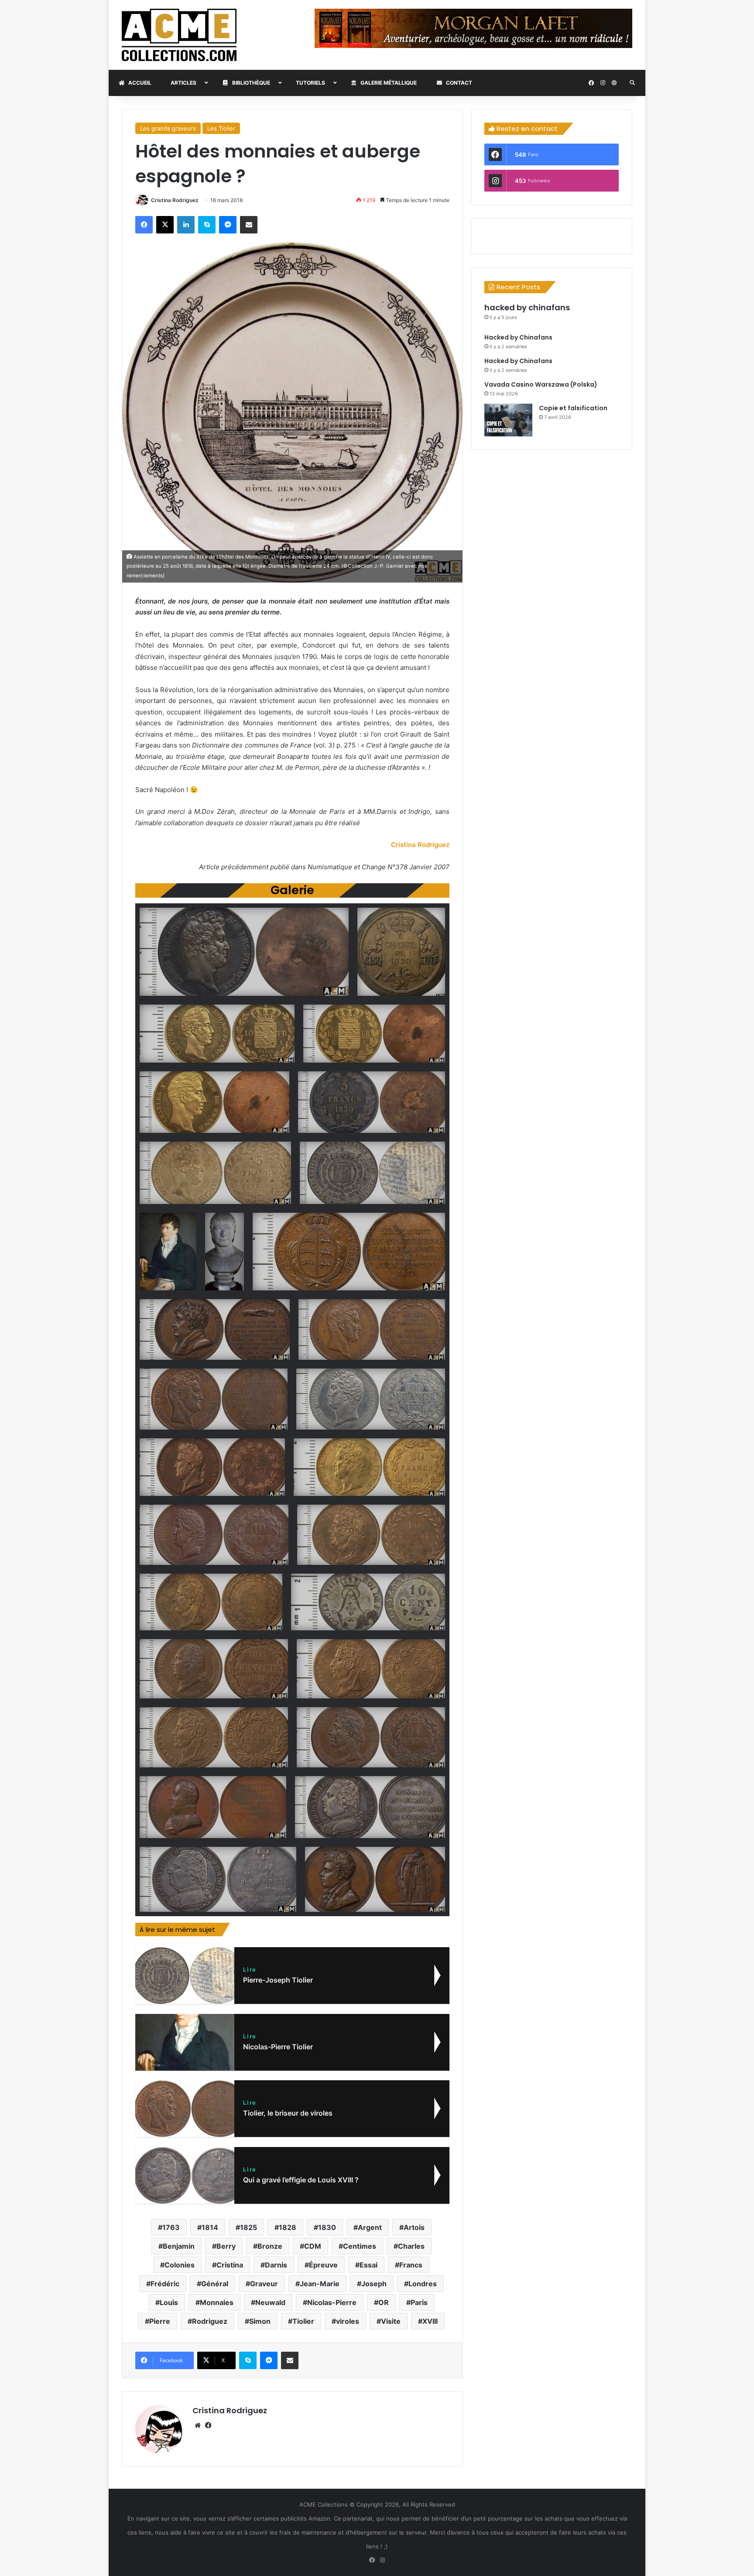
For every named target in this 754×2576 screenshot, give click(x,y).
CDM (313, 2246)
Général (215, 2284)
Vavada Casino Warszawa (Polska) (541, 384)
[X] (165, 225)
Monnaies (217, 2302)
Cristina (230, 2265)
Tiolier (303, 2321)
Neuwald (270, 2302)
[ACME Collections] (179, 35)
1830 (327, 2227)
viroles (348, 2321)
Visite (391, 2321)
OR (384, 2302)
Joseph (374, 2284)
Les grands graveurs (168, 128)
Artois (414, 2227)
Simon (260, 2321)
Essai (368, 2265)
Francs (411, 2265)
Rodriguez (210, 2321)
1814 (210, 2227)
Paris (419, 2302)
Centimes (360, 2246)
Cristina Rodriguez (175, 200)
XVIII (430, 2321)
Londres (423, 2284)
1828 (288, 2227)
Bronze (270, 2246)
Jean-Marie (320, 2284)
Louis (169, 2302)
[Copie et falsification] (508, 420)
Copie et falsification (573, 408)
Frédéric (165, 2284)
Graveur (264, 2284)
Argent (370, 2227)
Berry (226, 2246)
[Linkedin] (186, 225)
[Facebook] (144, 225)
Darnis (276, 2265)
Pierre (160, 2321)
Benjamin (179, 2246)
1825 (248, 2227)
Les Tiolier (221, 128)
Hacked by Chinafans (518, 337)
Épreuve (323, 2265)
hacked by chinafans (527, 307)
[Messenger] (228, 225)
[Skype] (207, 225)
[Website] (198, 2425)
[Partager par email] (249, 225)
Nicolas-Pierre (332, 2302)
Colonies (180, 2265)
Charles (411, 2246)
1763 (171, 2227)
